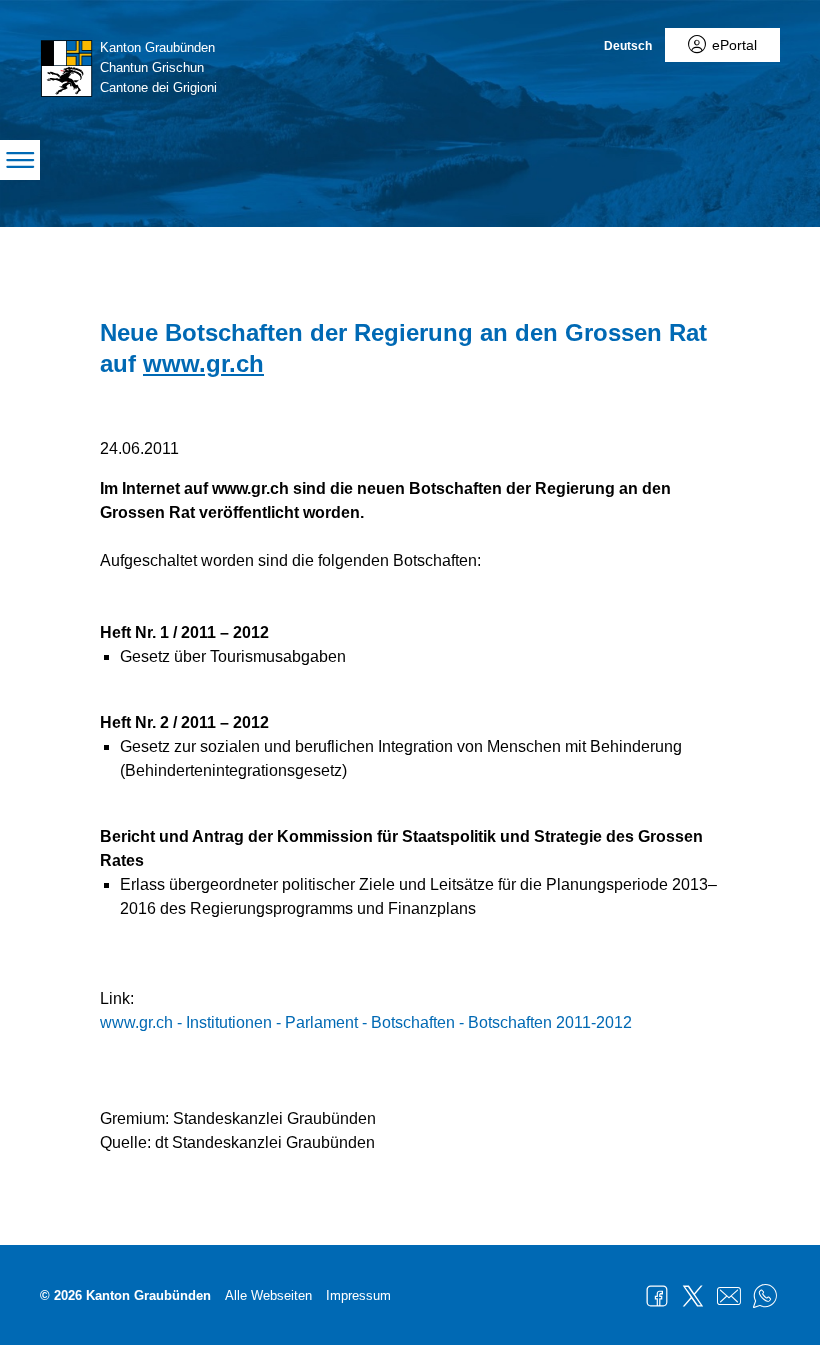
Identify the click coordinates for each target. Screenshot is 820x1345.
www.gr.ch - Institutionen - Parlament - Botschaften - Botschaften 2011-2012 (366, 1022)
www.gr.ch (203, 363)
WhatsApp (765, 1296)
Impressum (358, 1295)
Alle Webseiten (268, 1295)
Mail (729, 1296)
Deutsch (628, 46)
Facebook (657, 1296)
